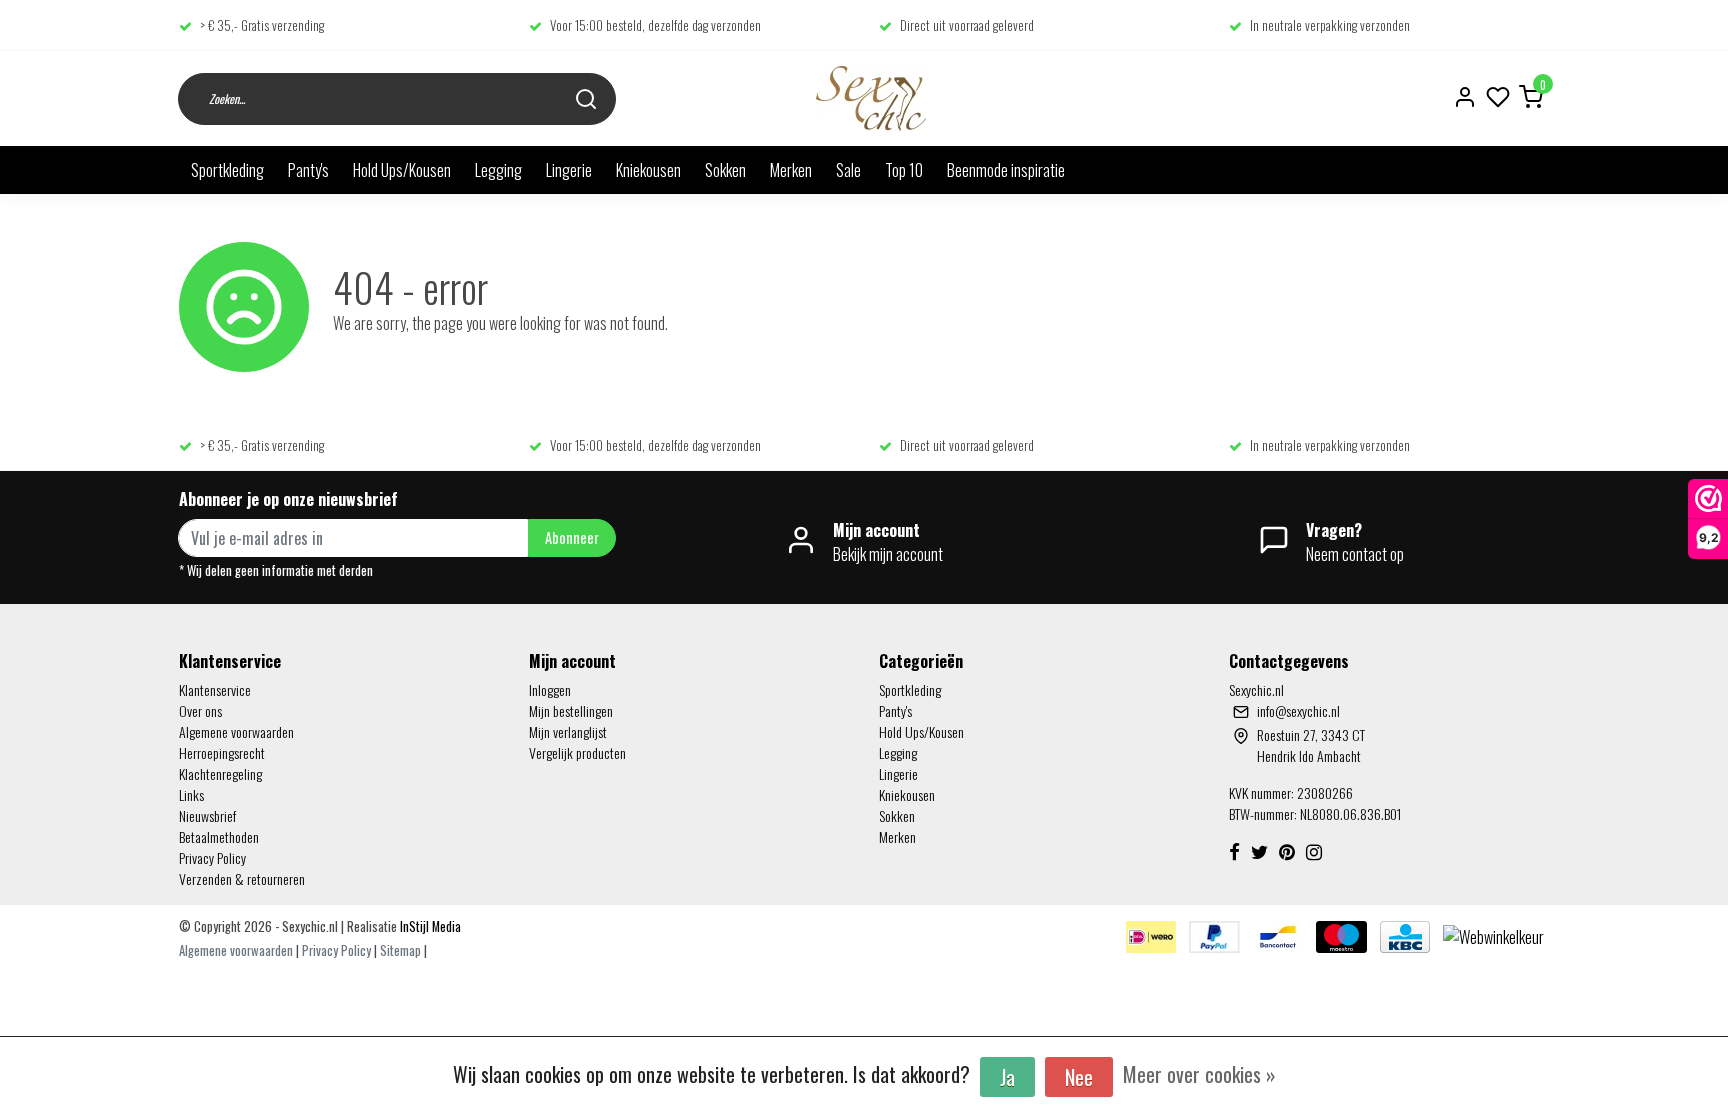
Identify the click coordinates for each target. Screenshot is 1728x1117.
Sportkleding (227, 170)
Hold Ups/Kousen (402, 170)
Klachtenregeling (220, 773)
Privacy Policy (212, 857)
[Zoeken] (586, 98)
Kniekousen (648, 170)
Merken (791, 170)
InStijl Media (429, 926)
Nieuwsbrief (207, 815)
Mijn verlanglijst (568, 731)
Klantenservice (215, 689)
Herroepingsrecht (222, 752)
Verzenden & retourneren (242, 878)
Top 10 (904, 170)
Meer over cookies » (1199, 1074)
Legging (498, 170)
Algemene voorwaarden (236, 731)
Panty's (308, 170)
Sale (848, 170)
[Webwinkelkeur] (1493, 935)
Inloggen (550, 689)
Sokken (725, 170)
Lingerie (569, 170)
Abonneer (572, 537)
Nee (1079, 1077)
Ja (1007, 1077)
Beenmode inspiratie (1006, 170)
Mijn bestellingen (571, 710)
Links (191, 794)
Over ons (200, 710)
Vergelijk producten (577, 752)
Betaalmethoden (219, 836)
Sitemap (400, 950)
